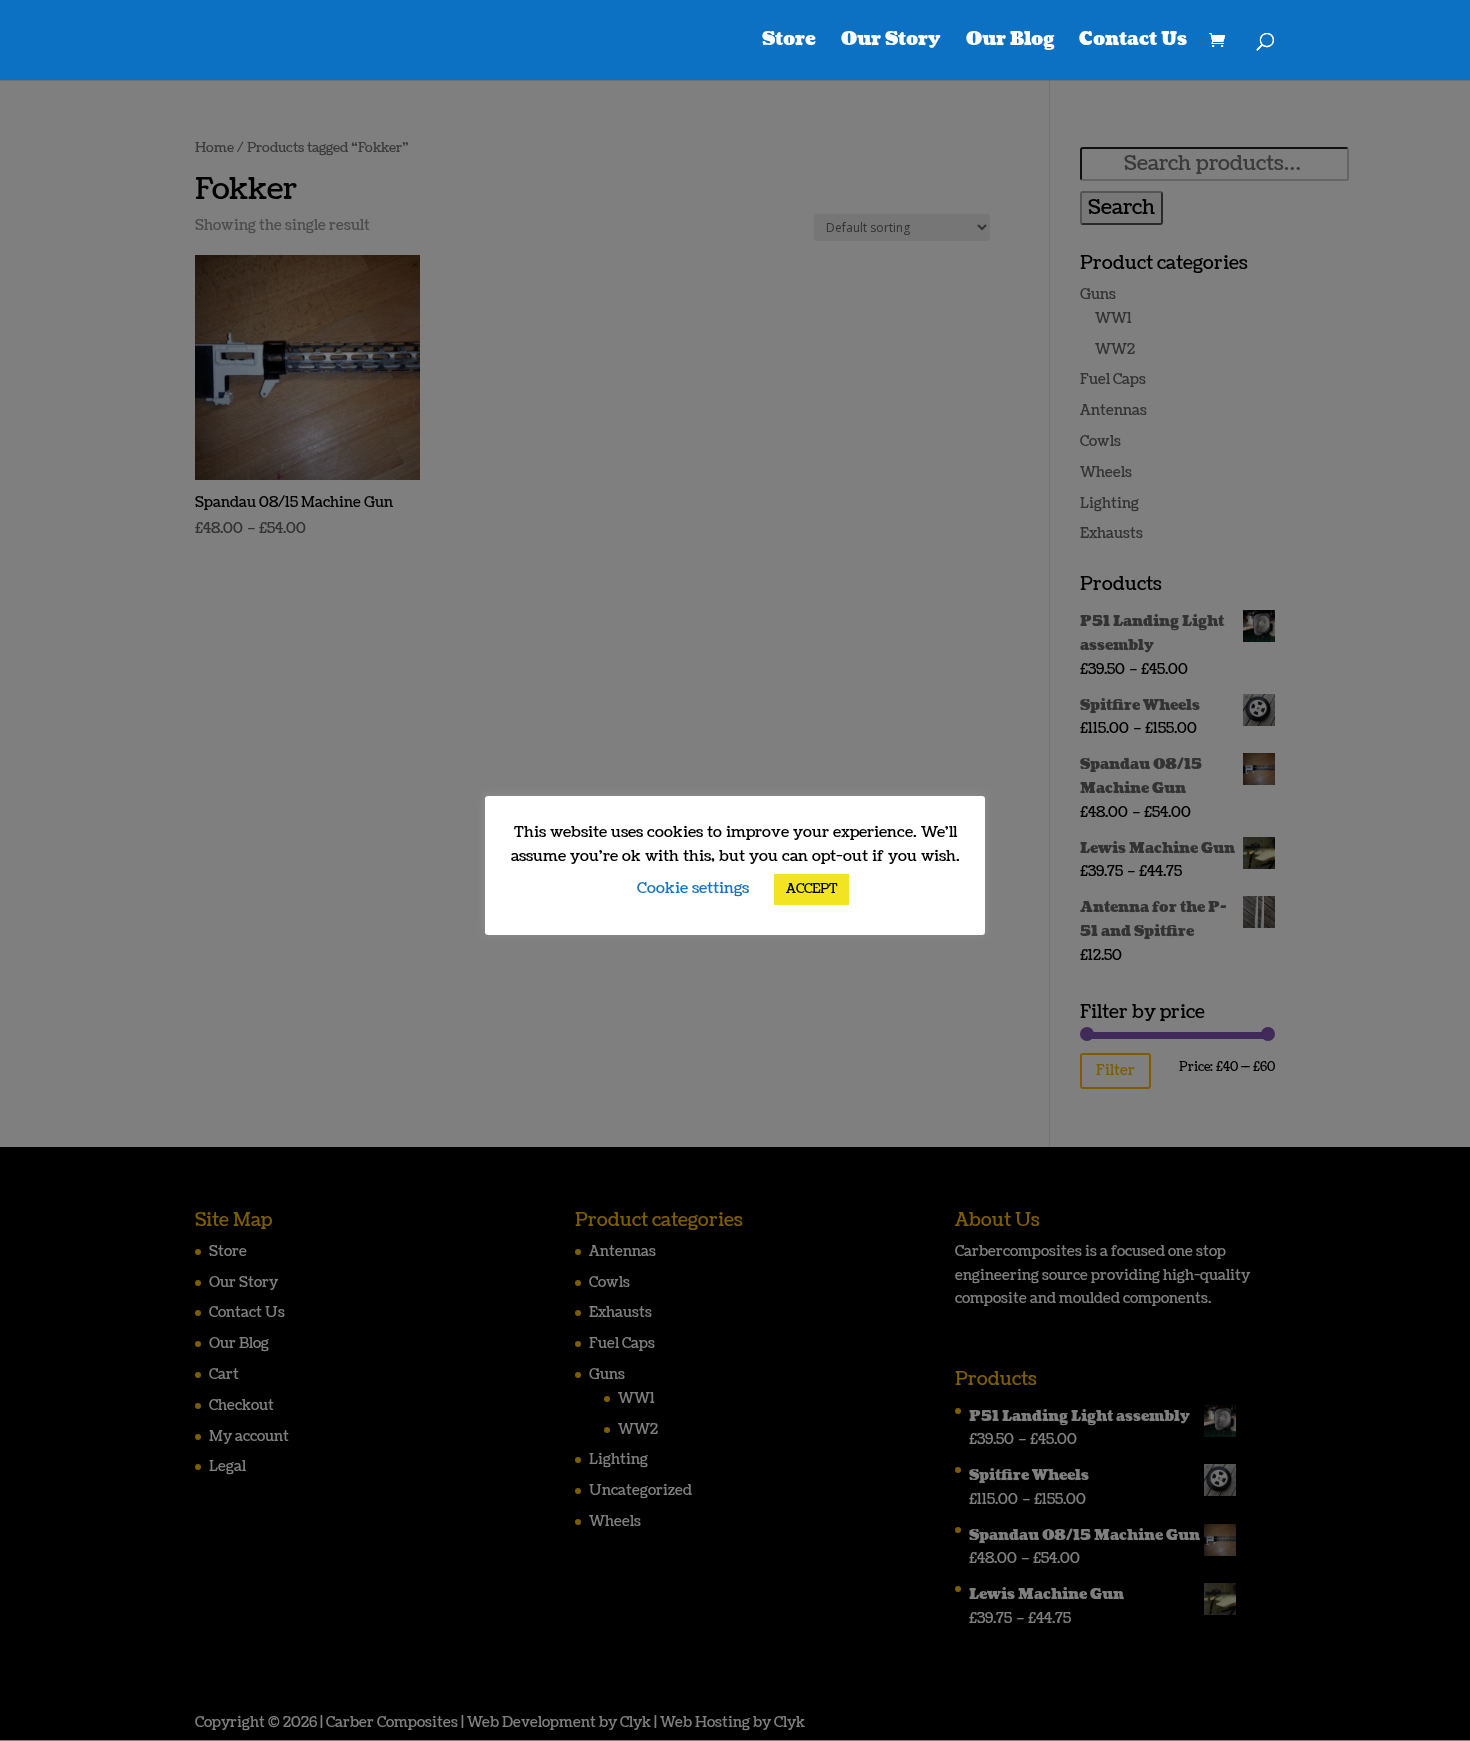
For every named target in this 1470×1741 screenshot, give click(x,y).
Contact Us (1133, 42)
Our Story (891, 42)
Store (789, 42)
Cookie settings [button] (693, 888)
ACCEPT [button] (811, 889)
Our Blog (1010, 42)
